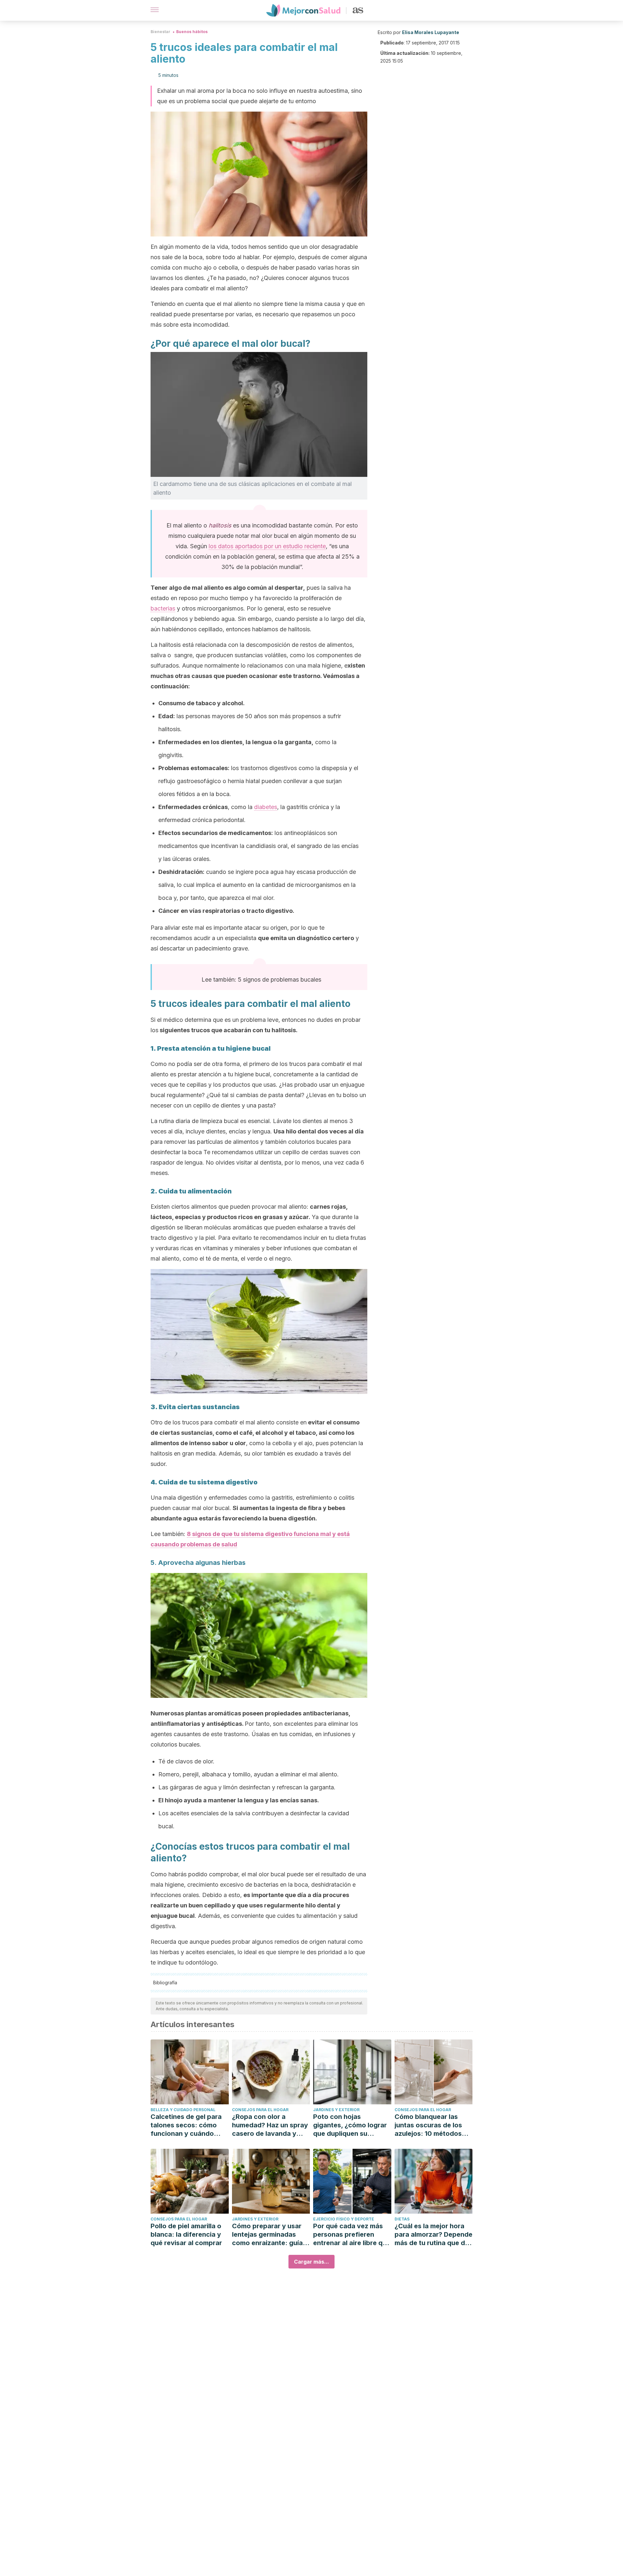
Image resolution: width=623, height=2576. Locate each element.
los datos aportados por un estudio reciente (267, 546)
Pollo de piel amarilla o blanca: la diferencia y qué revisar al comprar (186, 2234)
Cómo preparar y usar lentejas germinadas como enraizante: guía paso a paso (267, 2235)
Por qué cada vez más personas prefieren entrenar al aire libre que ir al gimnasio (352, 2235)
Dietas (402, 2219)
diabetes (266, 807)
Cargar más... (311, 2262)
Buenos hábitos (192, 32)
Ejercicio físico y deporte (344, 2219)
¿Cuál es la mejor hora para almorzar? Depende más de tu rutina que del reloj (434, 2235)
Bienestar (160, 32)
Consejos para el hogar (260, 2110)
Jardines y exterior (336, 2110)
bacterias (163, 608)
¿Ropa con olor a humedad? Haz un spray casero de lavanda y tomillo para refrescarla (270, 2125)
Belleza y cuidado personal (183, 2110)
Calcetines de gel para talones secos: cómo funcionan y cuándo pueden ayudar (186, 2125)
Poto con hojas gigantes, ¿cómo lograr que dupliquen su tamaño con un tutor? (350, 2125)
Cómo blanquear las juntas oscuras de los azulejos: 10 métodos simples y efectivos (428, 2125)
